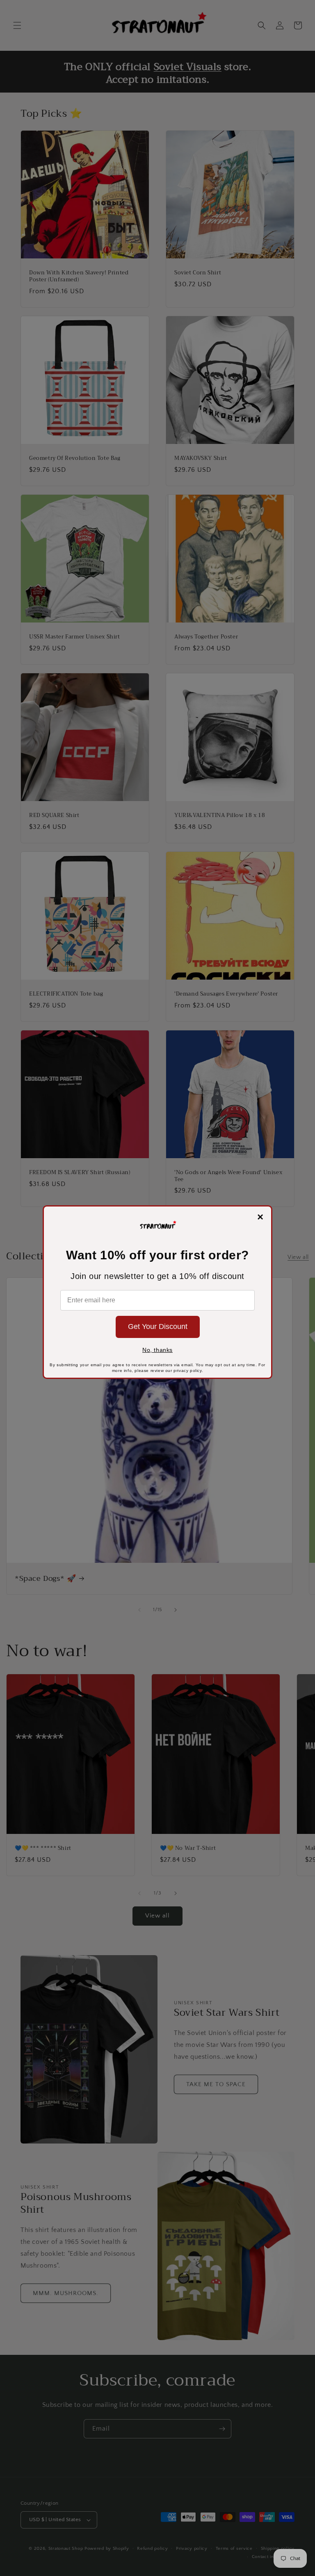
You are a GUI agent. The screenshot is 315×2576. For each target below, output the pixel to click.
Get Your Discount (158, 1326)
